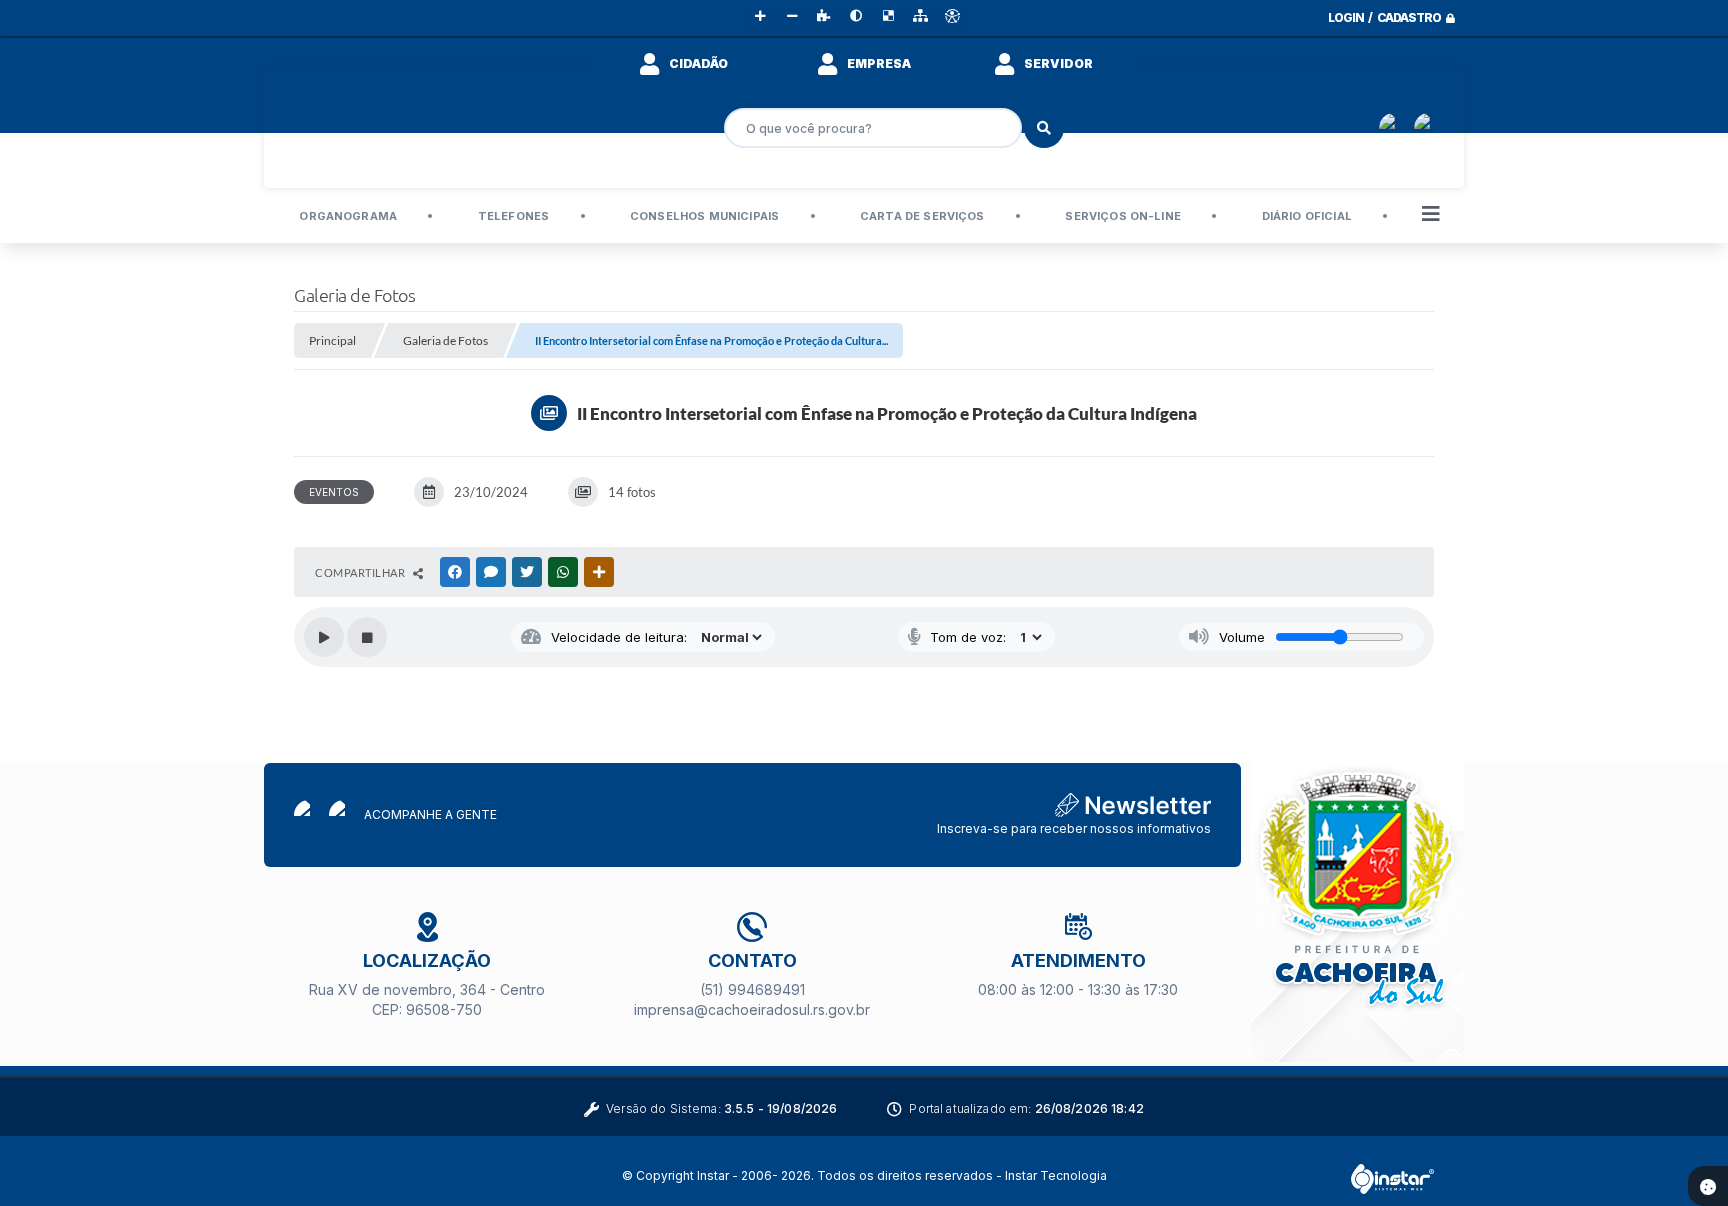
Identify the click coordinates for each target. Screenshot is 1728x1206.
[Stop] (367, 637)
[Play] (324, 637)
